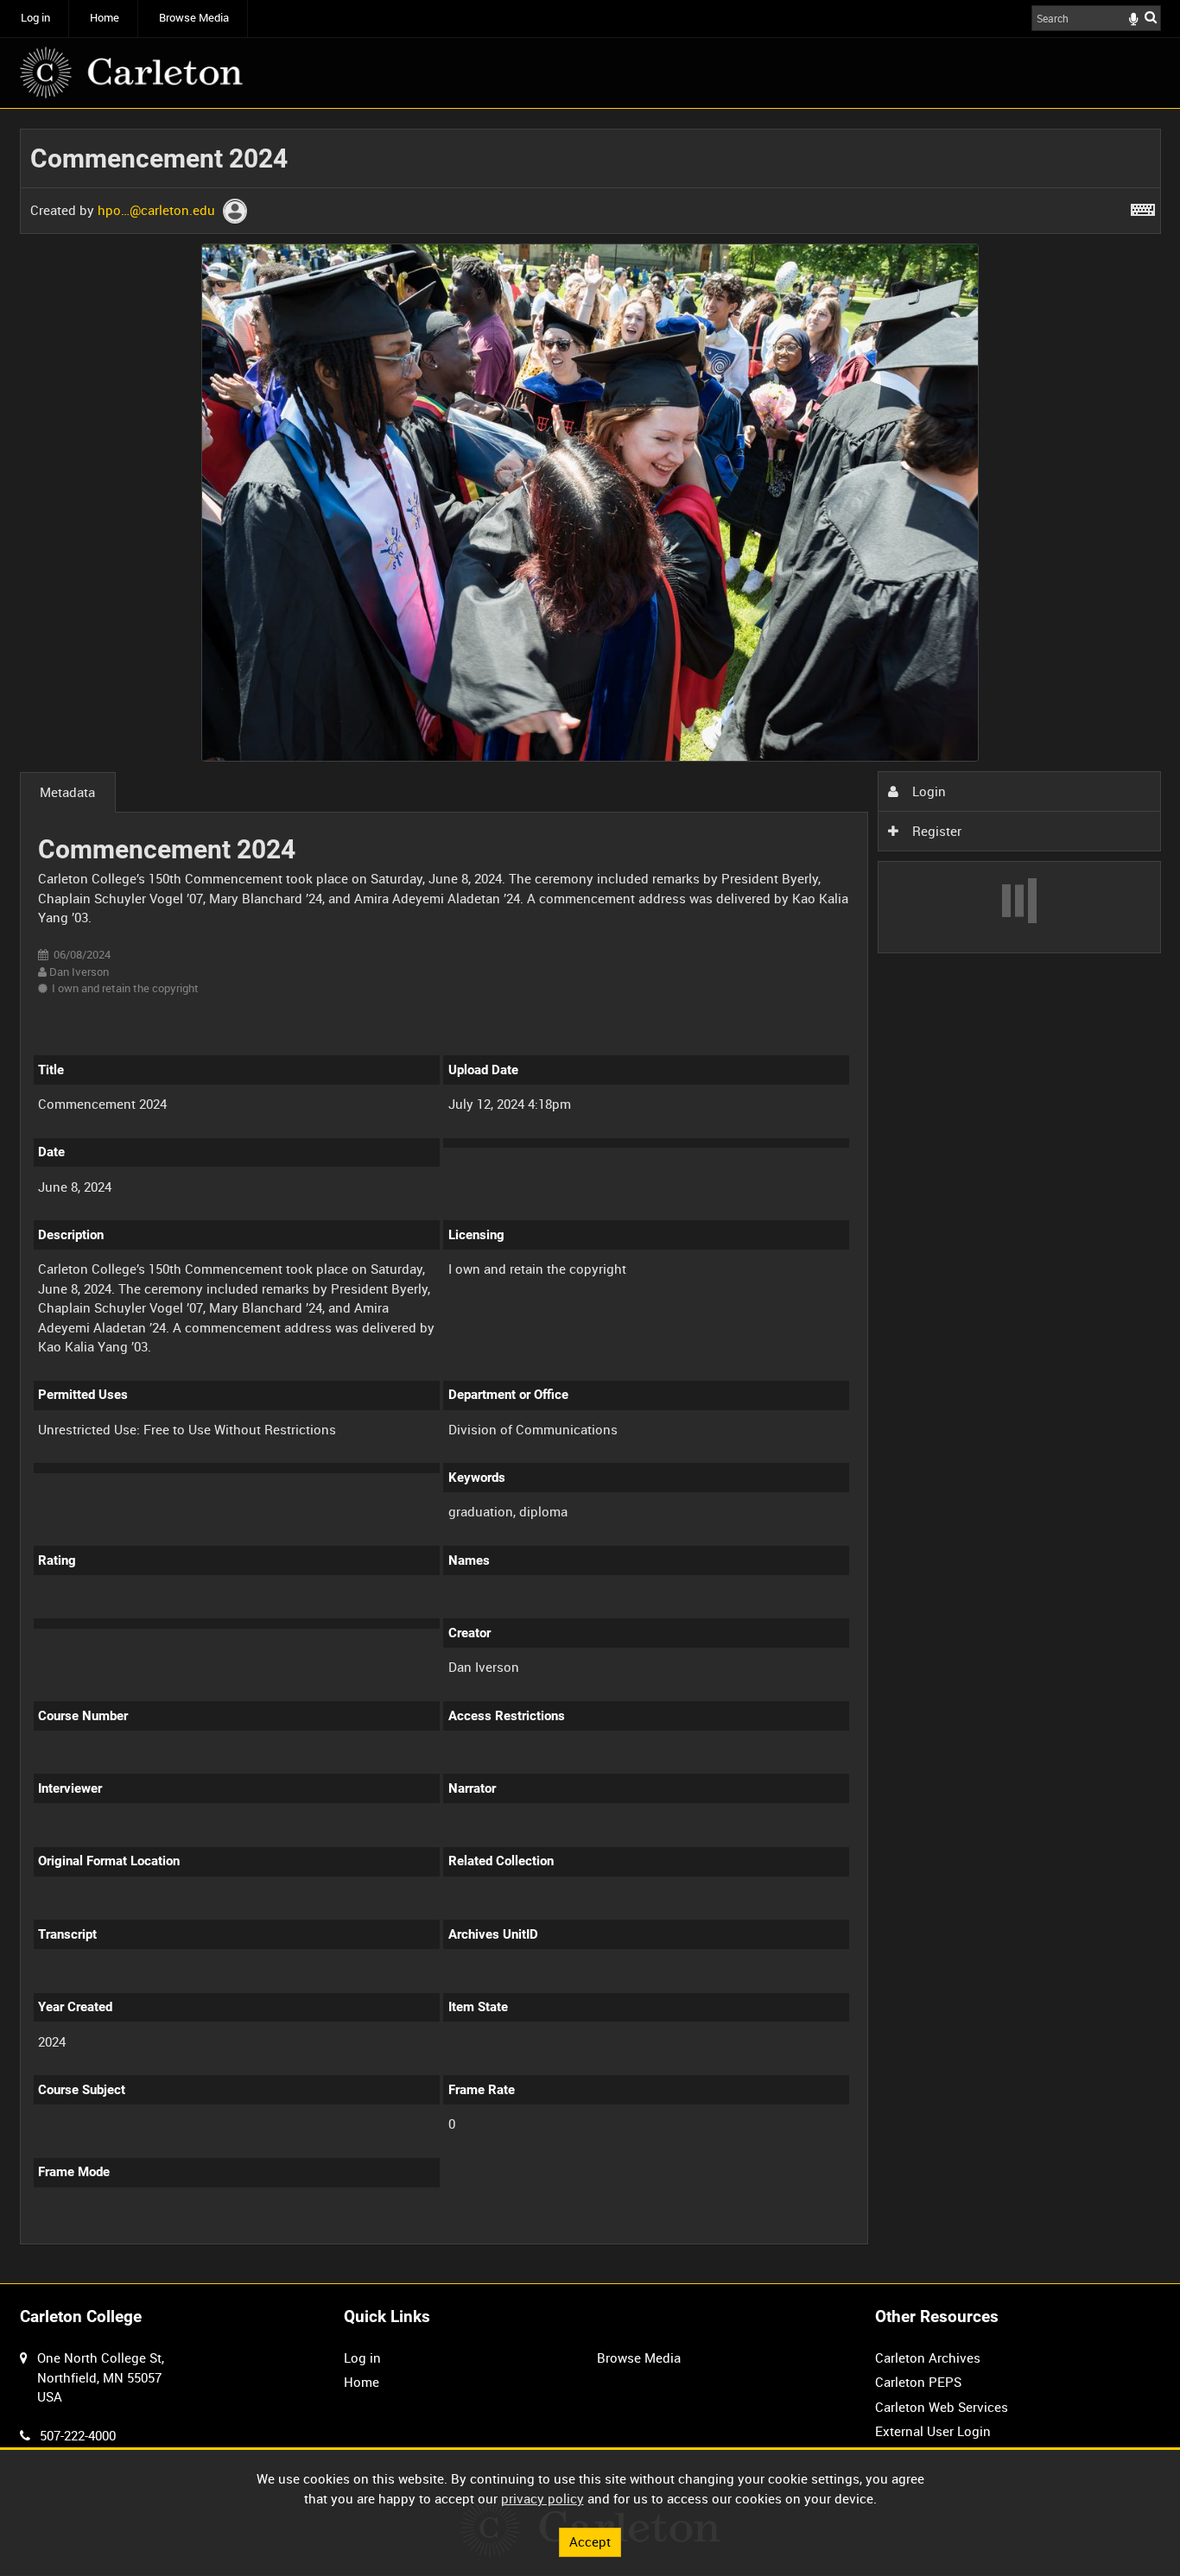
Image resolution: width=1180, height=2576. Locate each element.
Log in (35, 18)
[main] (590, 1196)
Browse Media (194, 18)
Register (935, 831)
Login (927, 791)
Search (1151, 17)
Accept (590, 2541)
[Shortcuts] (1143, 206)
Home (105, 18)
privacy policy (542, 2498)
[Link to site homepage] (131, 73)
